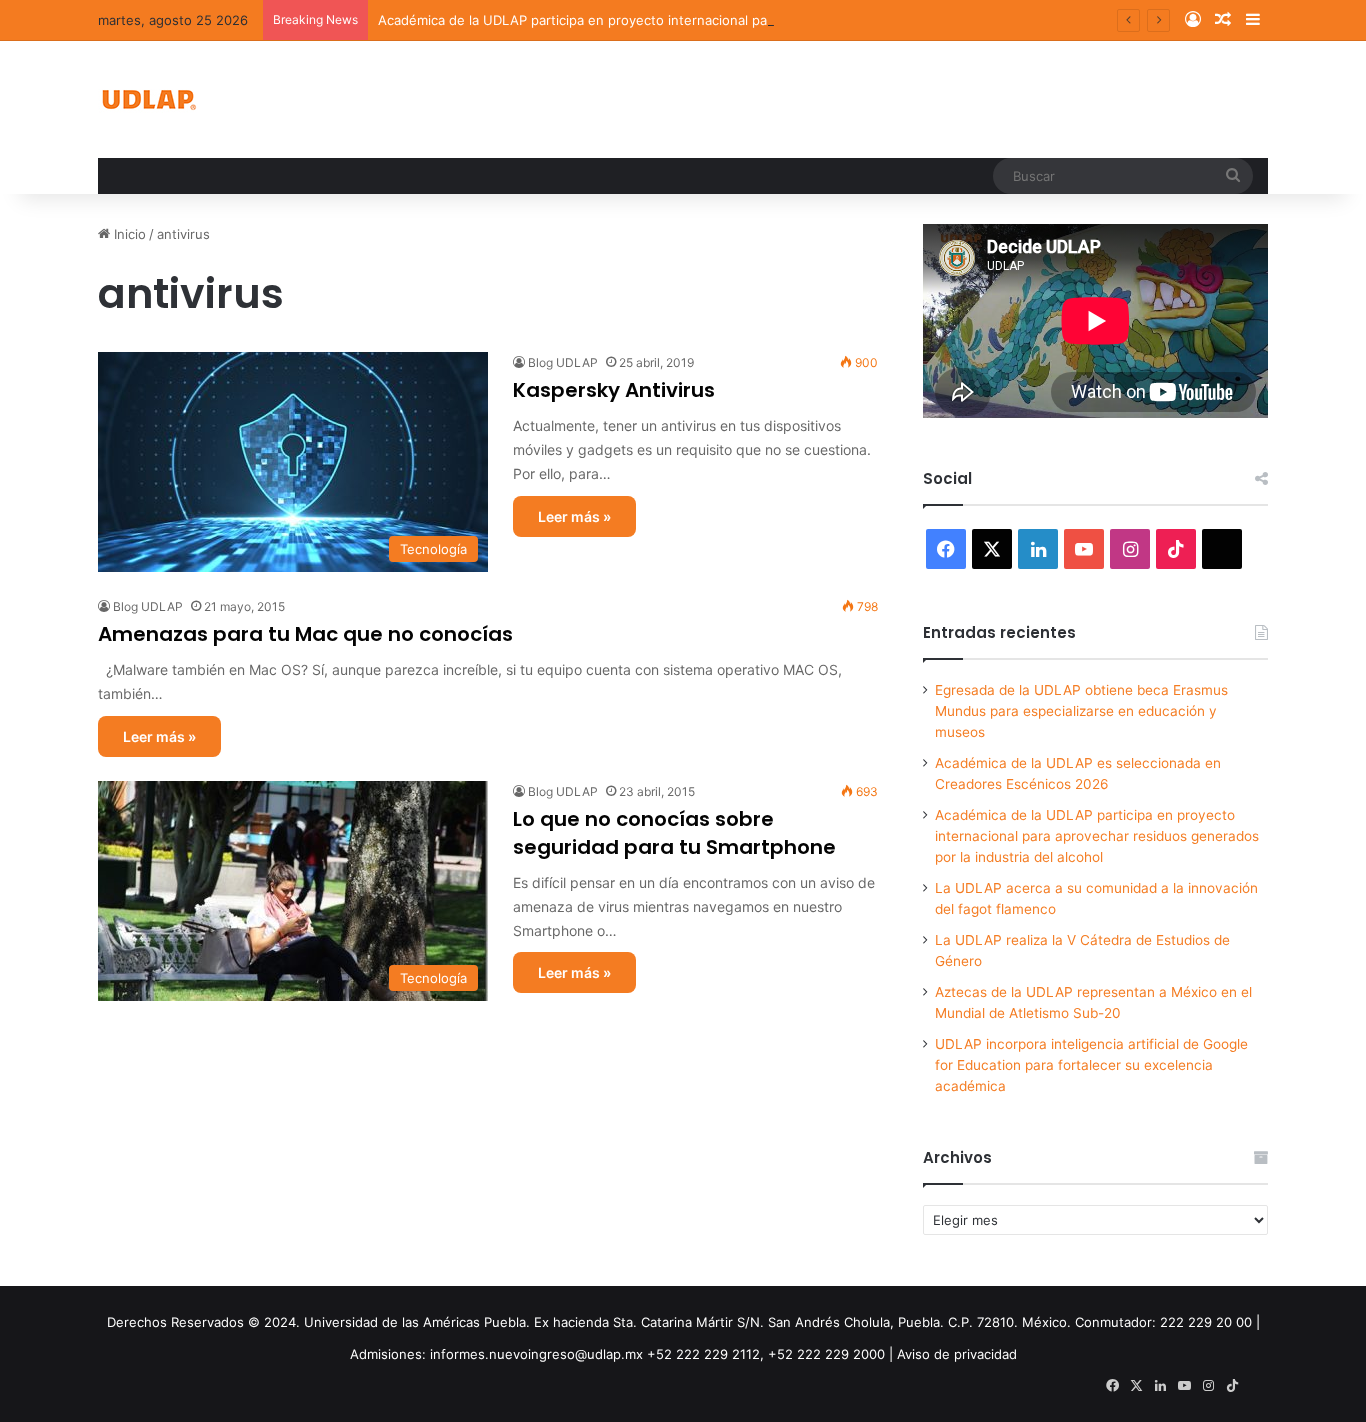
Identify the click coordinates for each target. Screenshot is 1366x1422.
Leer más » (574, 516)
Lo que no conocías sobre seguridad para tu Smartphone (674, 833)
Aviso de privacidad (957, 1354)
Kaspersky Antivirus (614, 390)
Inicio (128, 234)
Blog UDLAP (563, 362)
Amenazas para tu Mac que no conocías (305, 634)
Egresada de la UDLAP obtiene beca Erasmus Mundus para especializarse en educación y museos (1081, 711)
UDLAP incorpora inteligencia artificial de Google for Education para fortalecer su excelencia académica (1091, 1065)
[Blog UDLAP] (148, 99)
